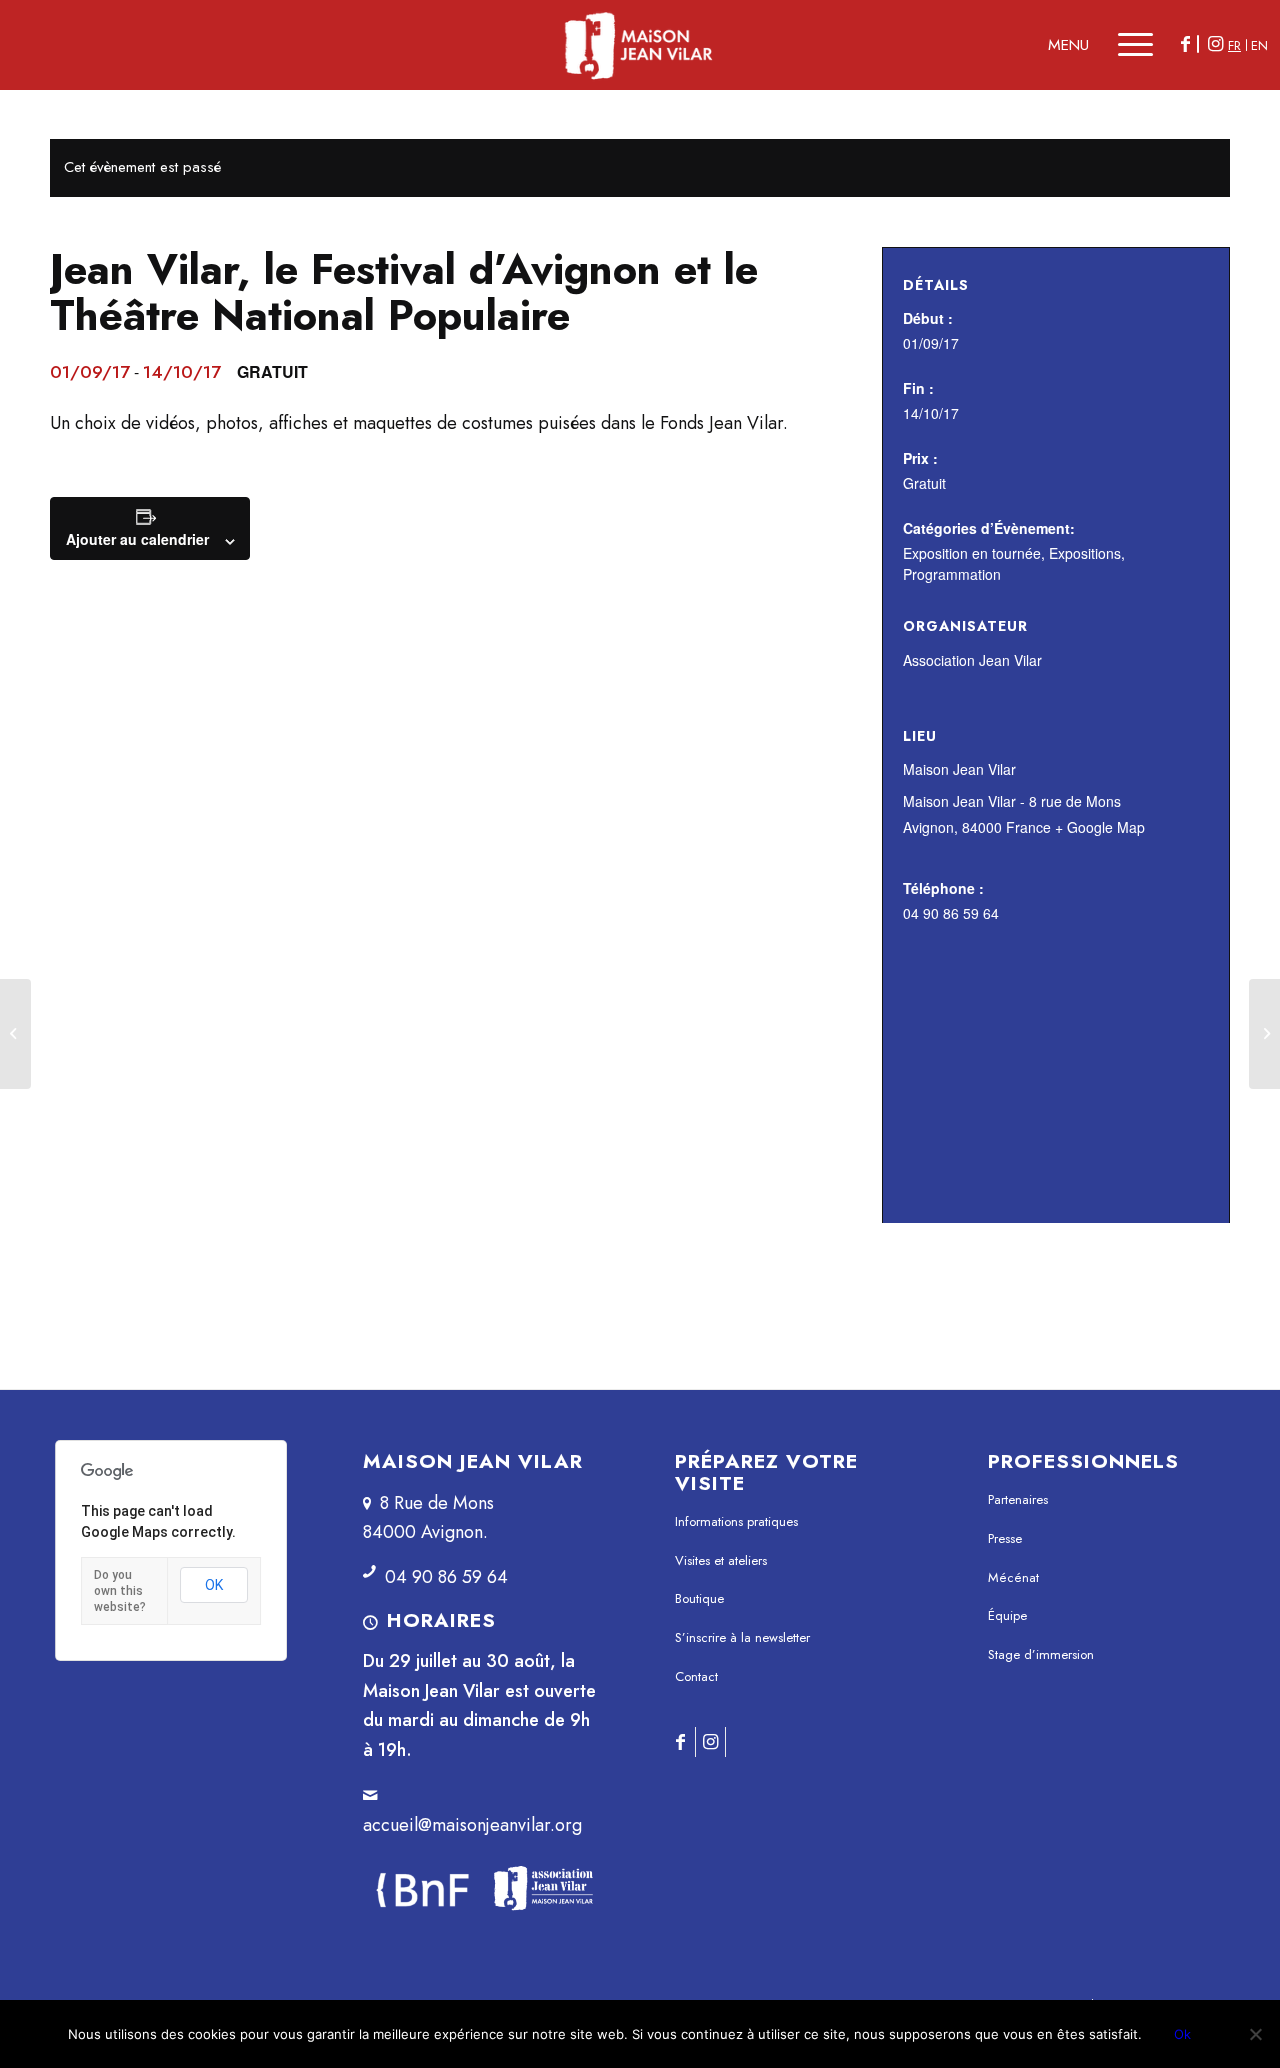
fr (1234, 45)
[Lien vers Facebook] (1185, 44)
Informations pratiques (736, 1521)
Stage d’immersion (1041, 1654)
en (1259, 45)
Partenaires (1018, 1499)
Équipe (1007, 1615)
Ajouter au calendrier (137, 539)
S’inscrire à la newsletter (742, 1637)
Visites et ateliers (721, 1560)
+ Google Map (1100, 827)
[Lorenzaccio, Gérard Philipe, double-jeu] (1264, 1034)
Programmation (952, 574)
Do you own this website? (120, 1591)
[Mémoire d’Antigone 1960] (15, 1034)
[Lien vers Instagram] (1215, 44)
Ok (1182, 2034)
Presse (1005, 1538)
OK (214, 1585)
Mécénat (1013, 1577)
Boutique (699, 1598)
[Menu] (1126, 45)
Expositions (1085, 553)
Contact (696, 1676)
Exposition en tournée (972, 553)
